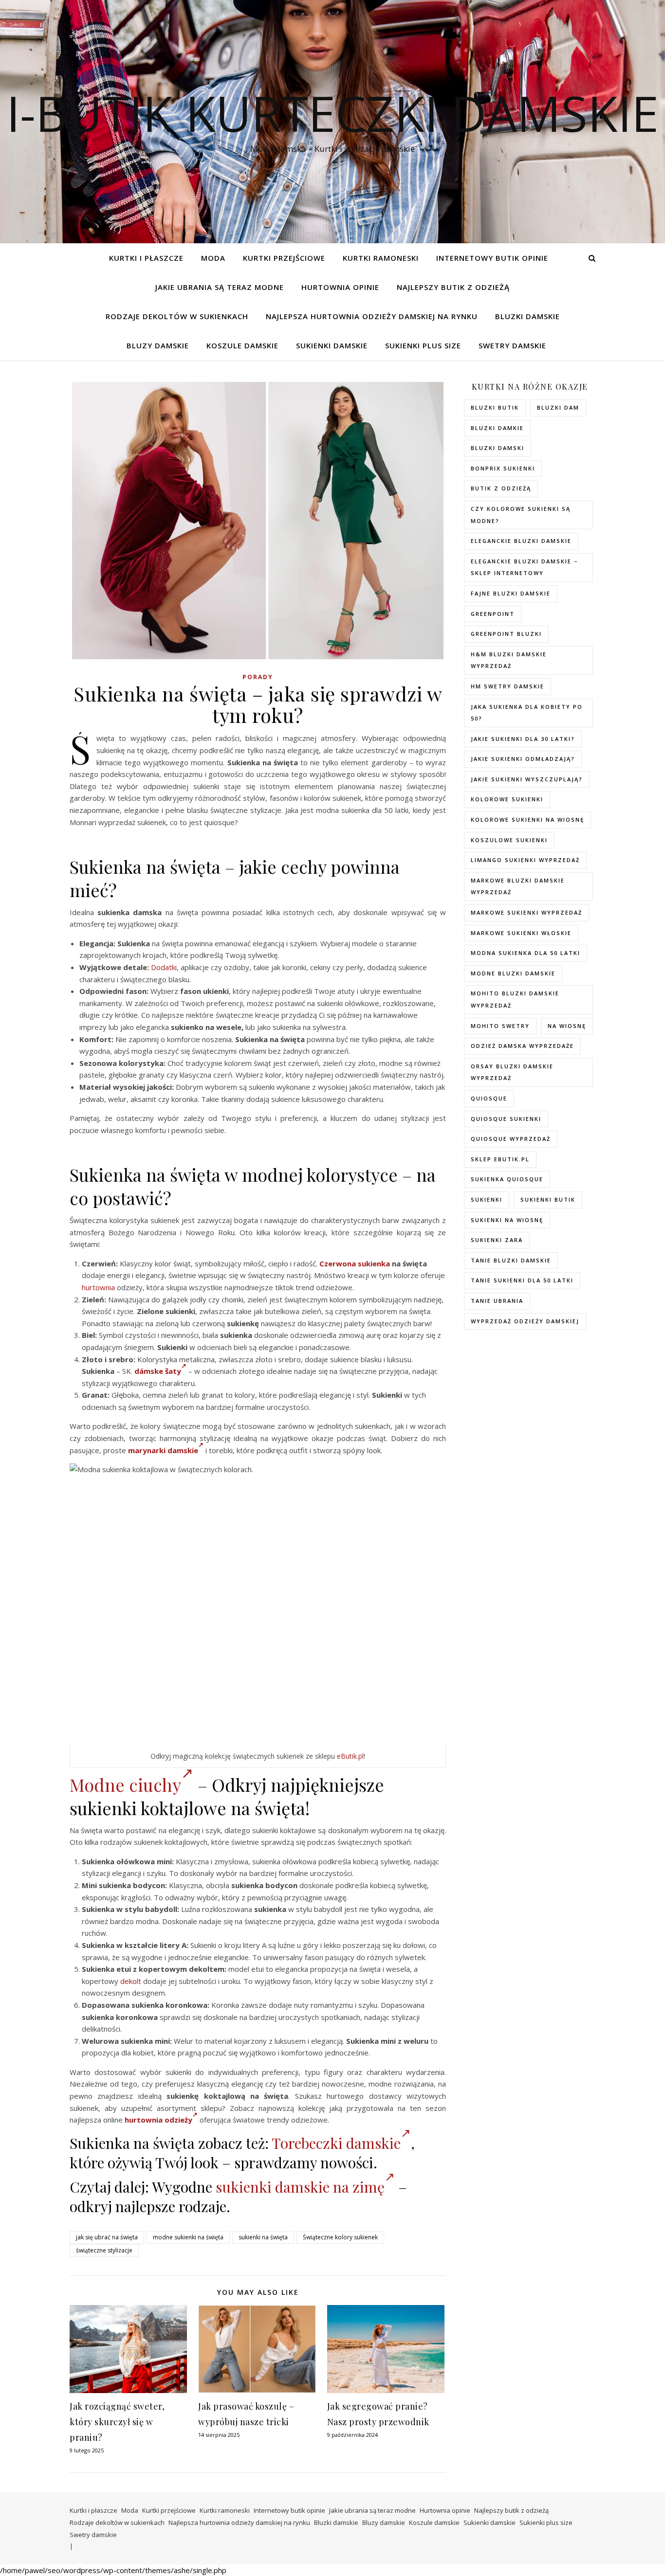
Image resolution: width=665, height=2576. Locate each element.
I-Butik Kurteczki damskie (332, 113)
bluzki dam (558, 407)
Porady (258, 677)
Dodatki (164, 967)
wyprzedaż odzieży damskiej (525, 1321)
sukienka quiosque (507, 1179)
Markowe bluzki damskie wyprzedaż (518, 886)
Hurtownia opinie (340, 287)
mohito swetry (500, 1026)
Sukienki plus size (423, 345)
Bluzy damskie (158, 345)
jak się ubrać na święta (107, 2237)
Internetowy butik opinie (492, 258)
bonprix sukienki (503, 468)
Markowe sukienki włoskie (521, 933)
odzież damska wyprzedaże (522, 1046)
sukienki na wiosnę (507, 1220)
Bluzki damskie (527, 316)
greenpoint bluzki (506, 634)
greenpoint (493, 614)
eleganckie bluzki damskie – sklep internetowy (525, 567)
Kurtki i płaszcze (146, 258)
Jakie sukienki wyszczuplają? (527, 779)
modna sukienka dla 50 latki (526, 953)
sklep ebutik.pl (500, 1159)
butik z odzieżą (501, 488)
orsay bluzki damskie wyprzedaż (512, 1072)
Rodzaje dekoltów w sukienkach (177, 316)
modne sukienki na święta (188, 2237)
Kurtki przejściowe (284, 258)
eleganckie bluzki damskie (521, 541)
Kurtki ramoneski (381, 258)
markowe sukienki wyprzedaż (526, 912)
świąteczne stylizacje (104, 2250)
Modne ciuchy (125, 1784)
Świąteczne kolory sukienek (340, 2237)
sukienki (487, 1199)
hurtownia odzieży (158, 2120)
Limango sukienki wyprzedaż (525, 860)
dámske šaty (158, 1371)
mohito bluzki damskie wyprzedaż (515, 999)
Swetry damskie (512, 345)
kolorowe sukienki (507, 799)
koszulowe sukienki (509, 840)
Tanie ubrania (497, 1301)
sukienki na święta (263, 2237)
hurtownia (98, 1287)
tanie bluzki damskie (511, 1260)
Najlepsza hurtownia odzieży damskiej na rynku (372, 316)
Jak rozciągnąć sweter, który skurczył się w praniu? (117, 2422)
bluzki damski (498, 448)
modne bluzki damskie (513, 973)
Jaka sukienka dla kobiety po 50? (527, 713)
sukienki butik (548, 1199)
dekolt (131, 1981)
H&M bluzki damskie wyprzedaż (509, 660)
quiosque (489, 1098)
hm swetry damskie (508, 686)
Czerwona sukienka (355, 1263)
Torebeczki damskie (336, 2143)
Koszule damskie (242, 345)
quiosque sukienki (506, 1119)
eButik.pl (350, 1756)
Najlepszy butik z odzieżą (453, 287)
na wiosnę (567, 1026)
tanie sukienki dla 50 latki (522, 1280)
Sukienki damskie (332, 345)
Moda (213, 258)
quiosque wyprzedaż (511, 1139)
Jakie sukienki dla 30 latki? (523, 739)
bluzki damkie (497, 428)
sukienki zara (497, 1240)
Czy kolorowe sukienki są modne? (521, 515)
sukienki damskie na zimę (300, 2187)
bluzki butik (495, 407)
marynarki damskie (163, 1450)
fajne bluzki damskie (511, 593)
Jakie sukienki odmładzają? (523, 759)
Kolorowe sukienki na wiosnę (527, 820)
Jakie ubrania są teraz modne (220, 287)
